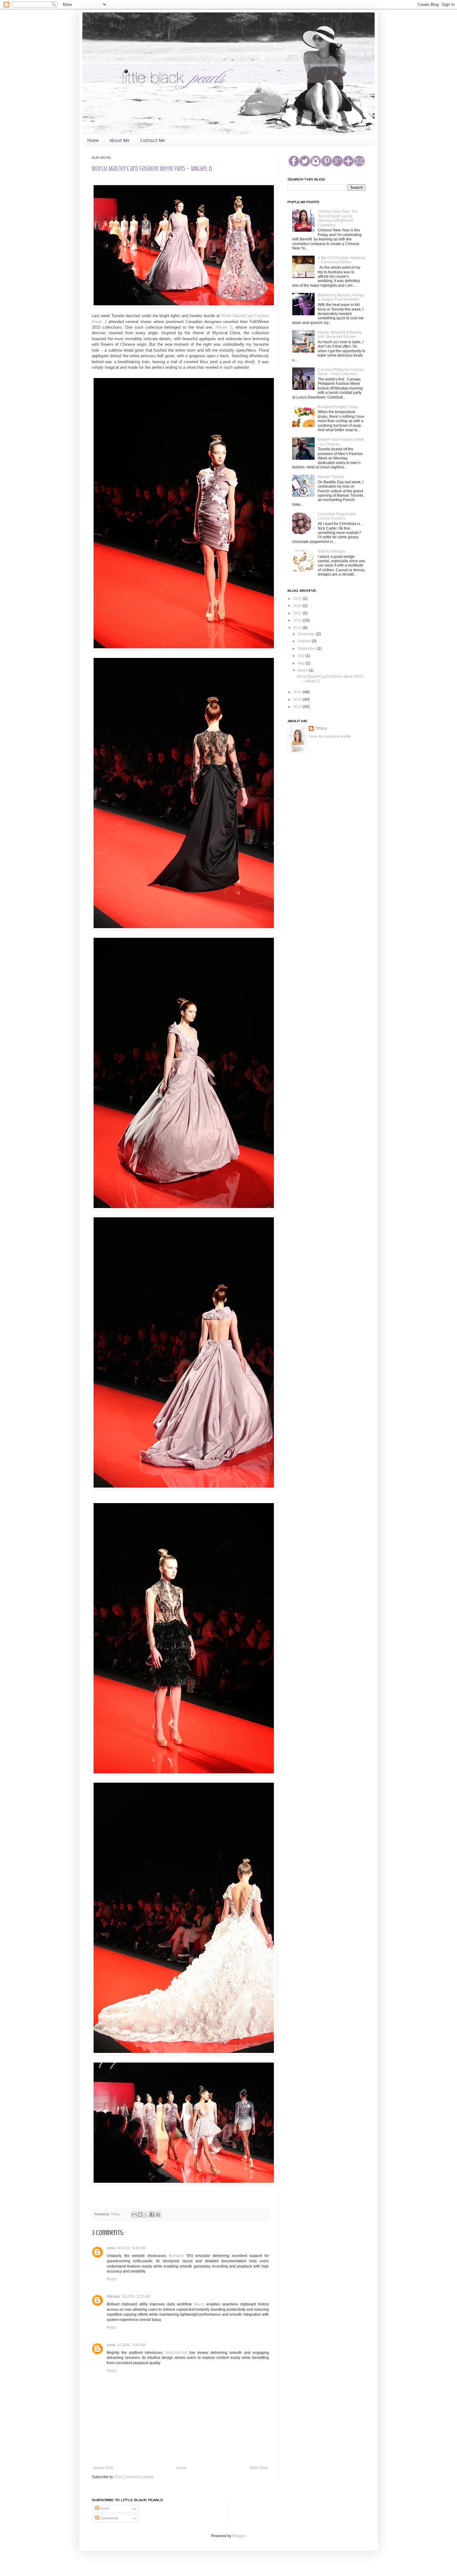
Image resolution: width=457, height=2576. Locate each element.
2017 (298, 613)
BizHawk (176, 2256)
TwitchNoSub (176, 2353)
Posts (104, 2509)
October (305, 641)
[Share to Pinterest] (158, 2214)
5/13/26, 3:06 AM (131, 2345)
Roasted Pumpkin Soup (338, 407)
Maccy (199, 2304)
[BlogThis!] (140, 2214)
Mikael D (224, 327)
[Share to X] (146, 2214)
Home (93, 140)
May (302, 663)
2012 (298, 707)
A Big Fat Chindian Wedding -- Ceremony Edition (342, 260)
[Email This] (134, 2214)
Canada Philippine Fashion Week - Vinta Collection (341, 372)
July (301, 656)
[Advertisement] (319, 795)
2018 (298, 606)
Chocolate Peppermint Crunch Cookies (337, 516)
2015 (298, 628)
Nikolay (113, 2296)
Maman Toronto (331, 477)
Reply (112, 2279)
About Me (120, 140)
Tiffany (116, 2214)
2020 (298, 599)
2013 (298, 700)
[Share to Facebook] (152, 2214)
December (307, 634)
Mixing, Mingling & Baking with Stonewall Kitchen (340, 335)
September (307, 649)
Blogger (239, 2536)
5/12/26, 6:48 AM (131, 2248)
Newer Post (103, 2468)
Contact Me (153, 140)
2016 (298, 620)
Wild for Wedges (332, 551)
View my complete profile (330, 736)
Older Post (259, 2468)
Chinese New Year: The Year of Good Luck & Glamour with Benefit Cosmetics (338, 218)
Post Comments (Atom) (134, 2477)
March (303, 670)
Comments (108, 2518)
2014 (298, 692)
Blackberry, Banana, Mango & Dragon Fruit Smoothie (341, 297)
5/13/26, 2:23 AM (136, 2296)
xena (111, 2248)
